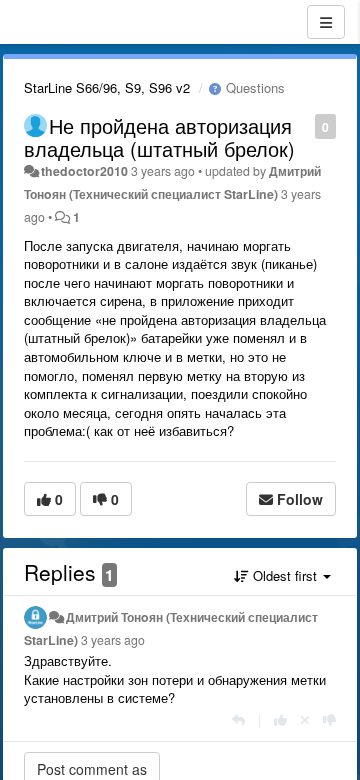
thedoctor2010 (84, 171)
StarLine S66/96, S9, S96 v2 (107, 87)
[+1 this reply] (280, 719)
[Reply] (238, 719)
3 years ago (113, 640)
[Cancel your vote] (305, 719)
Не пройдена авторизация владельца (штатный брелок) (159, 137)
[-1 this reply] (329, 719)
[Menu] (326, 22)
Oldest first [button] (285, 575)
